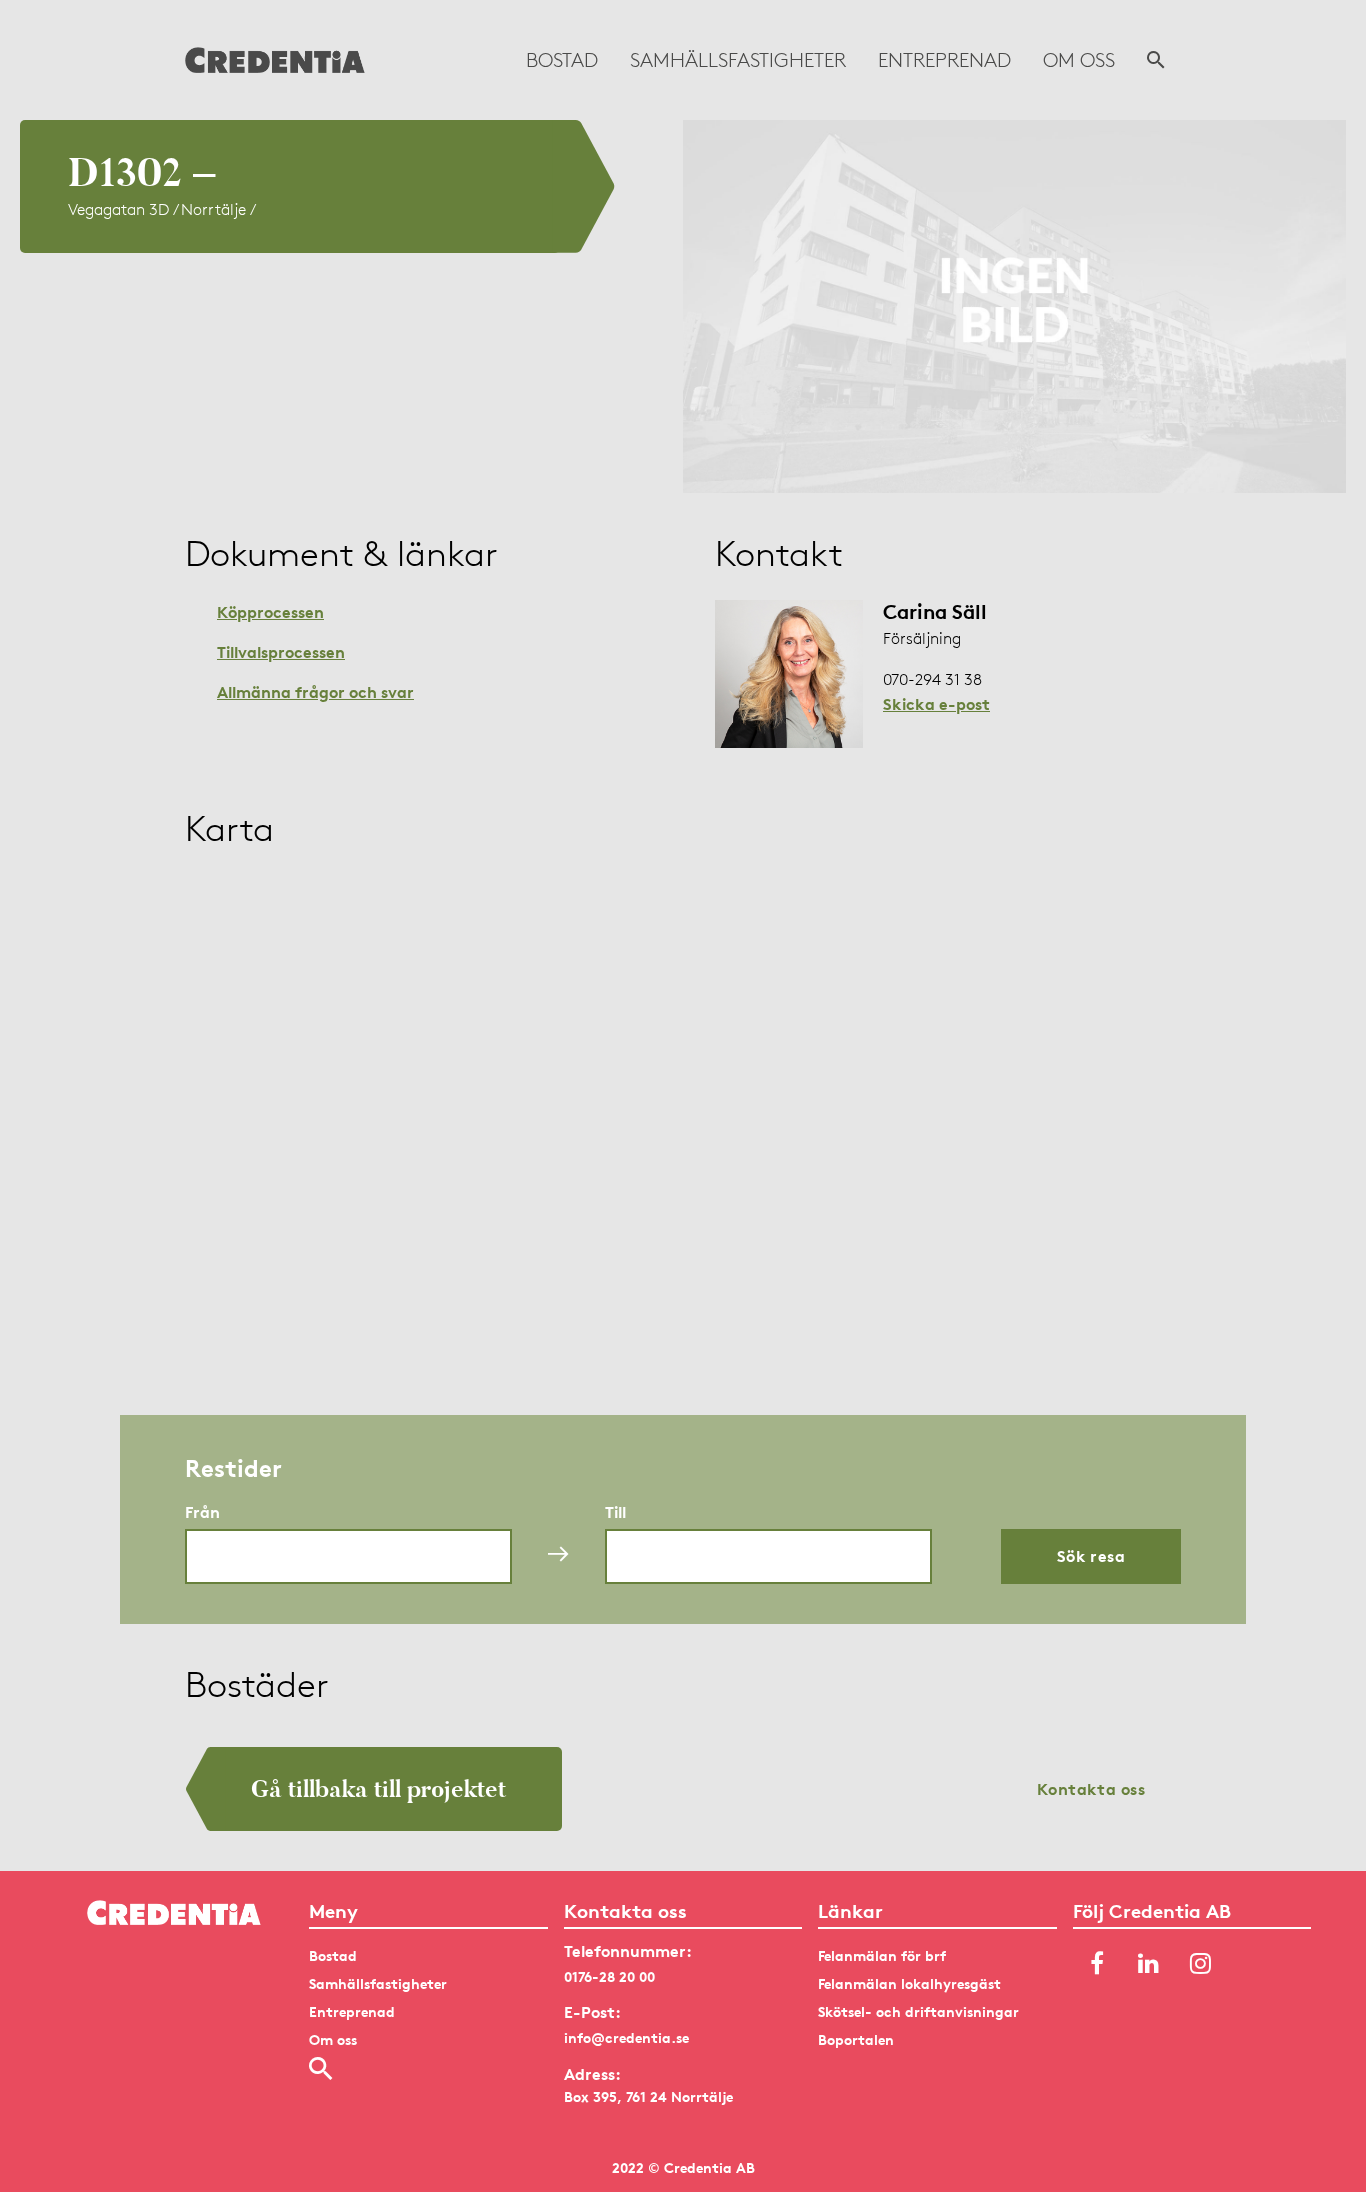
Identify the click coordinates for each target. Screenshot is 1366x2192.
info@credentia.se (626, 2037)
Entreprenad (944, 60)
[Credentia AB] (275, 60)
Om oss (1079, 60)
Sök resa (1091, 1556)
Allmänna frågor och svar (315, 692)
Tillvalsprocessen (281, 652)
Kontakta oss (1091, 1789)
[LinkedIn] (1149, 1965)
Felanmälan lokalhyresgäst (909, 1983)
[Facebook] (1097, 1965)
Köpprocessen (270, 612)
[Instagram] (1201, 1965)
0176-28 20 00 (609, 1976)
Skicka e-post (936, 704)
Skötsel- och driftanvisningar (918, 2011)
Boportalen (856, 2039)
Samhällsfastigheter (738, 60)
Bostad (562, 60)
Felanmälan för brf (882, 1955)
